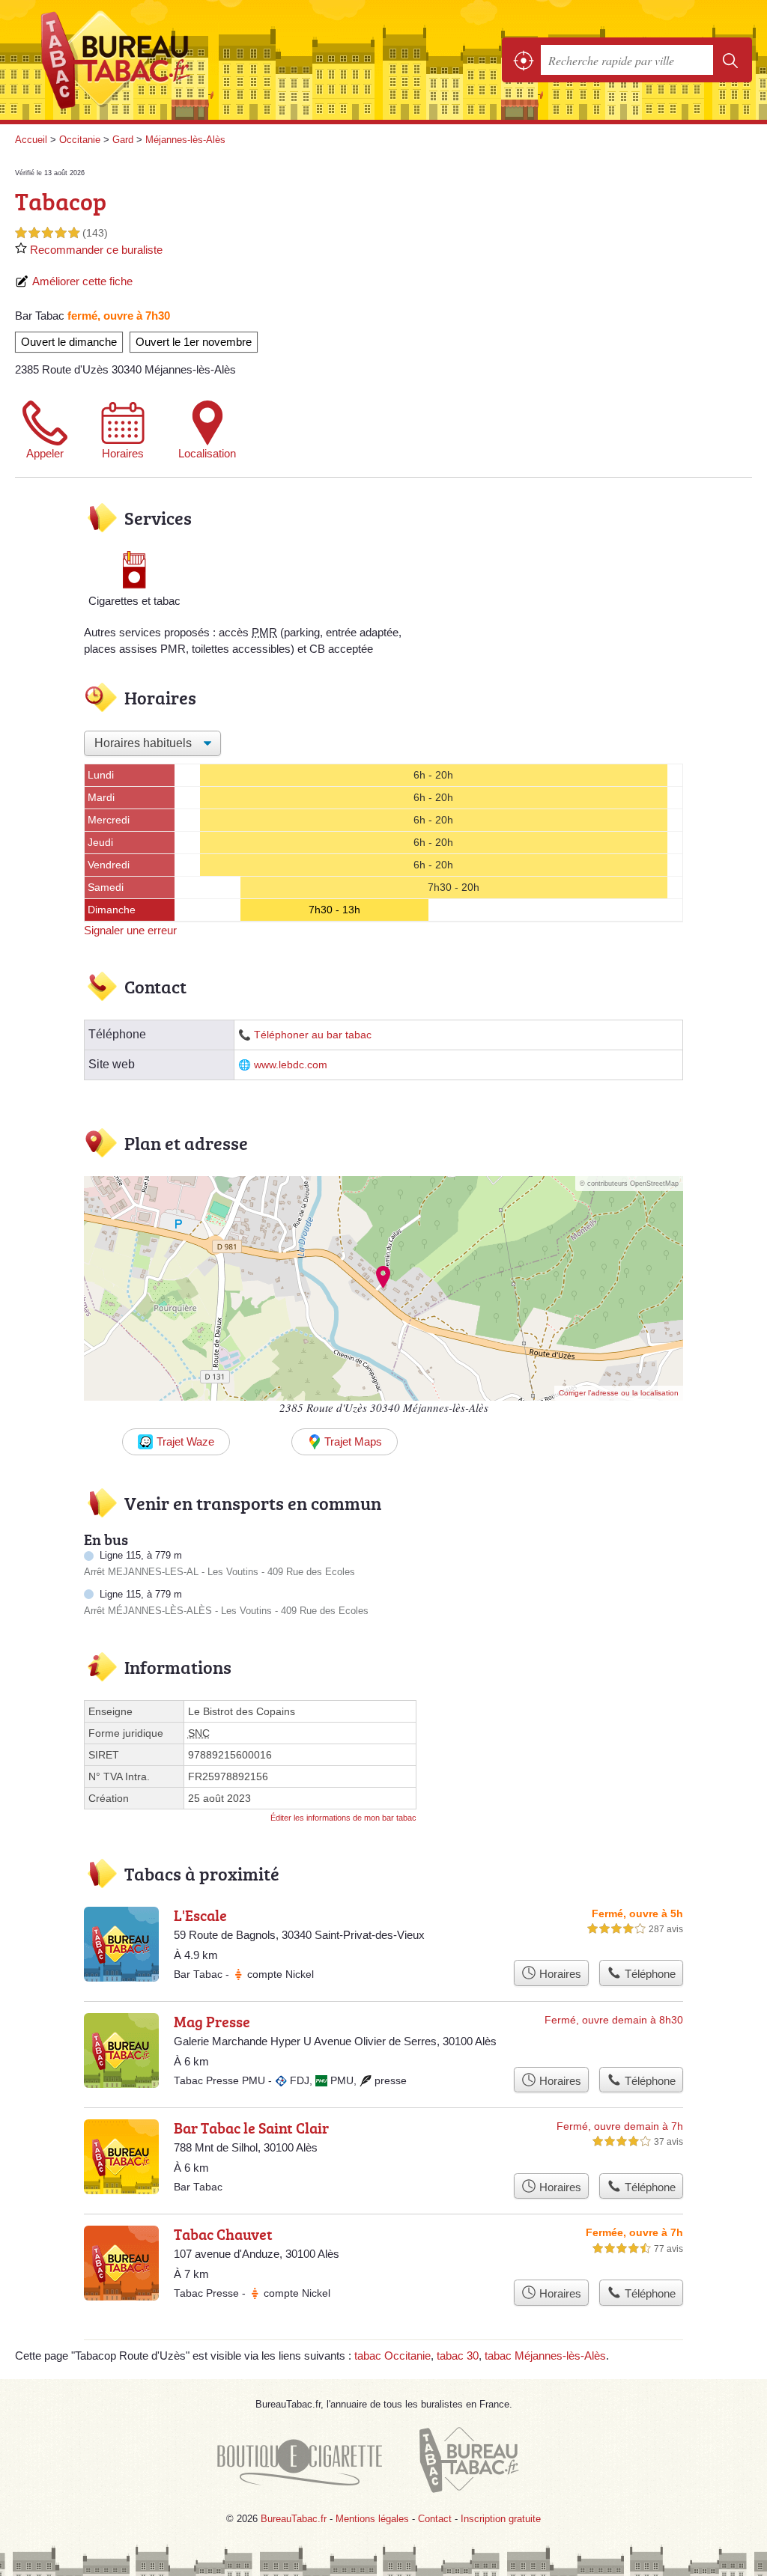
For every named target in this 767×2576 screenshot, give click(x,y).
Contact (435, 2519)
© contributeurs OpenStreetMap (629, 1184)
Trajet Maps (353, 1441)
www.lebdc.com (291, 1065)
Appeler (45, 453)
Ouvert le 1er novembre (194, 342)
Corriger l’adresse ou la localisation (619, 1393)
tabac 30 (458, 2356)
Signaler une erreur (130, 930)
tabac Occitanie (392, 2356)
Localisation (207, 453)
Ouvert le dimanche (69, 342)
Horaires (123, 453)
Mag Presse (212, 2021)
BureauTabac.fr (124, 60)
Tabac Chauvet (223, 2234)
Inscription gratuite (501, 2519)
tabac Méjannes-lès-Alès (545, 2356)
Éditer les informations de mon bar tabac (343, 1818)
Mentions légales (372, 2519)
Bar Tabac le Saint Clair (251, 2128)
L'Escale (200, 1915)
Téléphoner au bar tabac (313, 1035)
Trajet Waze (185, 1441)
